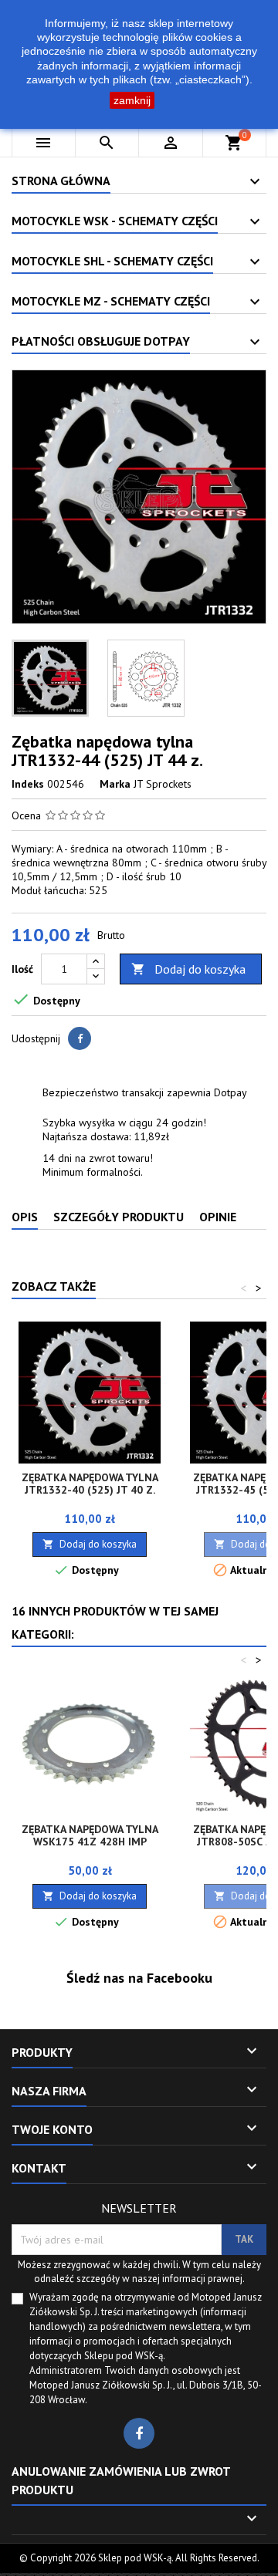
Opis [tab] (25, 1217)
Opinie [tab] (218, 1217)
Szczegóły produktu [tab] (119, 1217)
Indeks (28, 784)
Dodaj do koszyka (188, 969)
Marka (115, 784)
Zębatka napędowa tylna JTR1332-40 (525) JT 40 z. (90, 1484)
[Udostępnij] (80, 1038)
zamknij (132, 100)
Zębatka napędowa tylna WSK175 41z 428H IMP (90, 1835)
